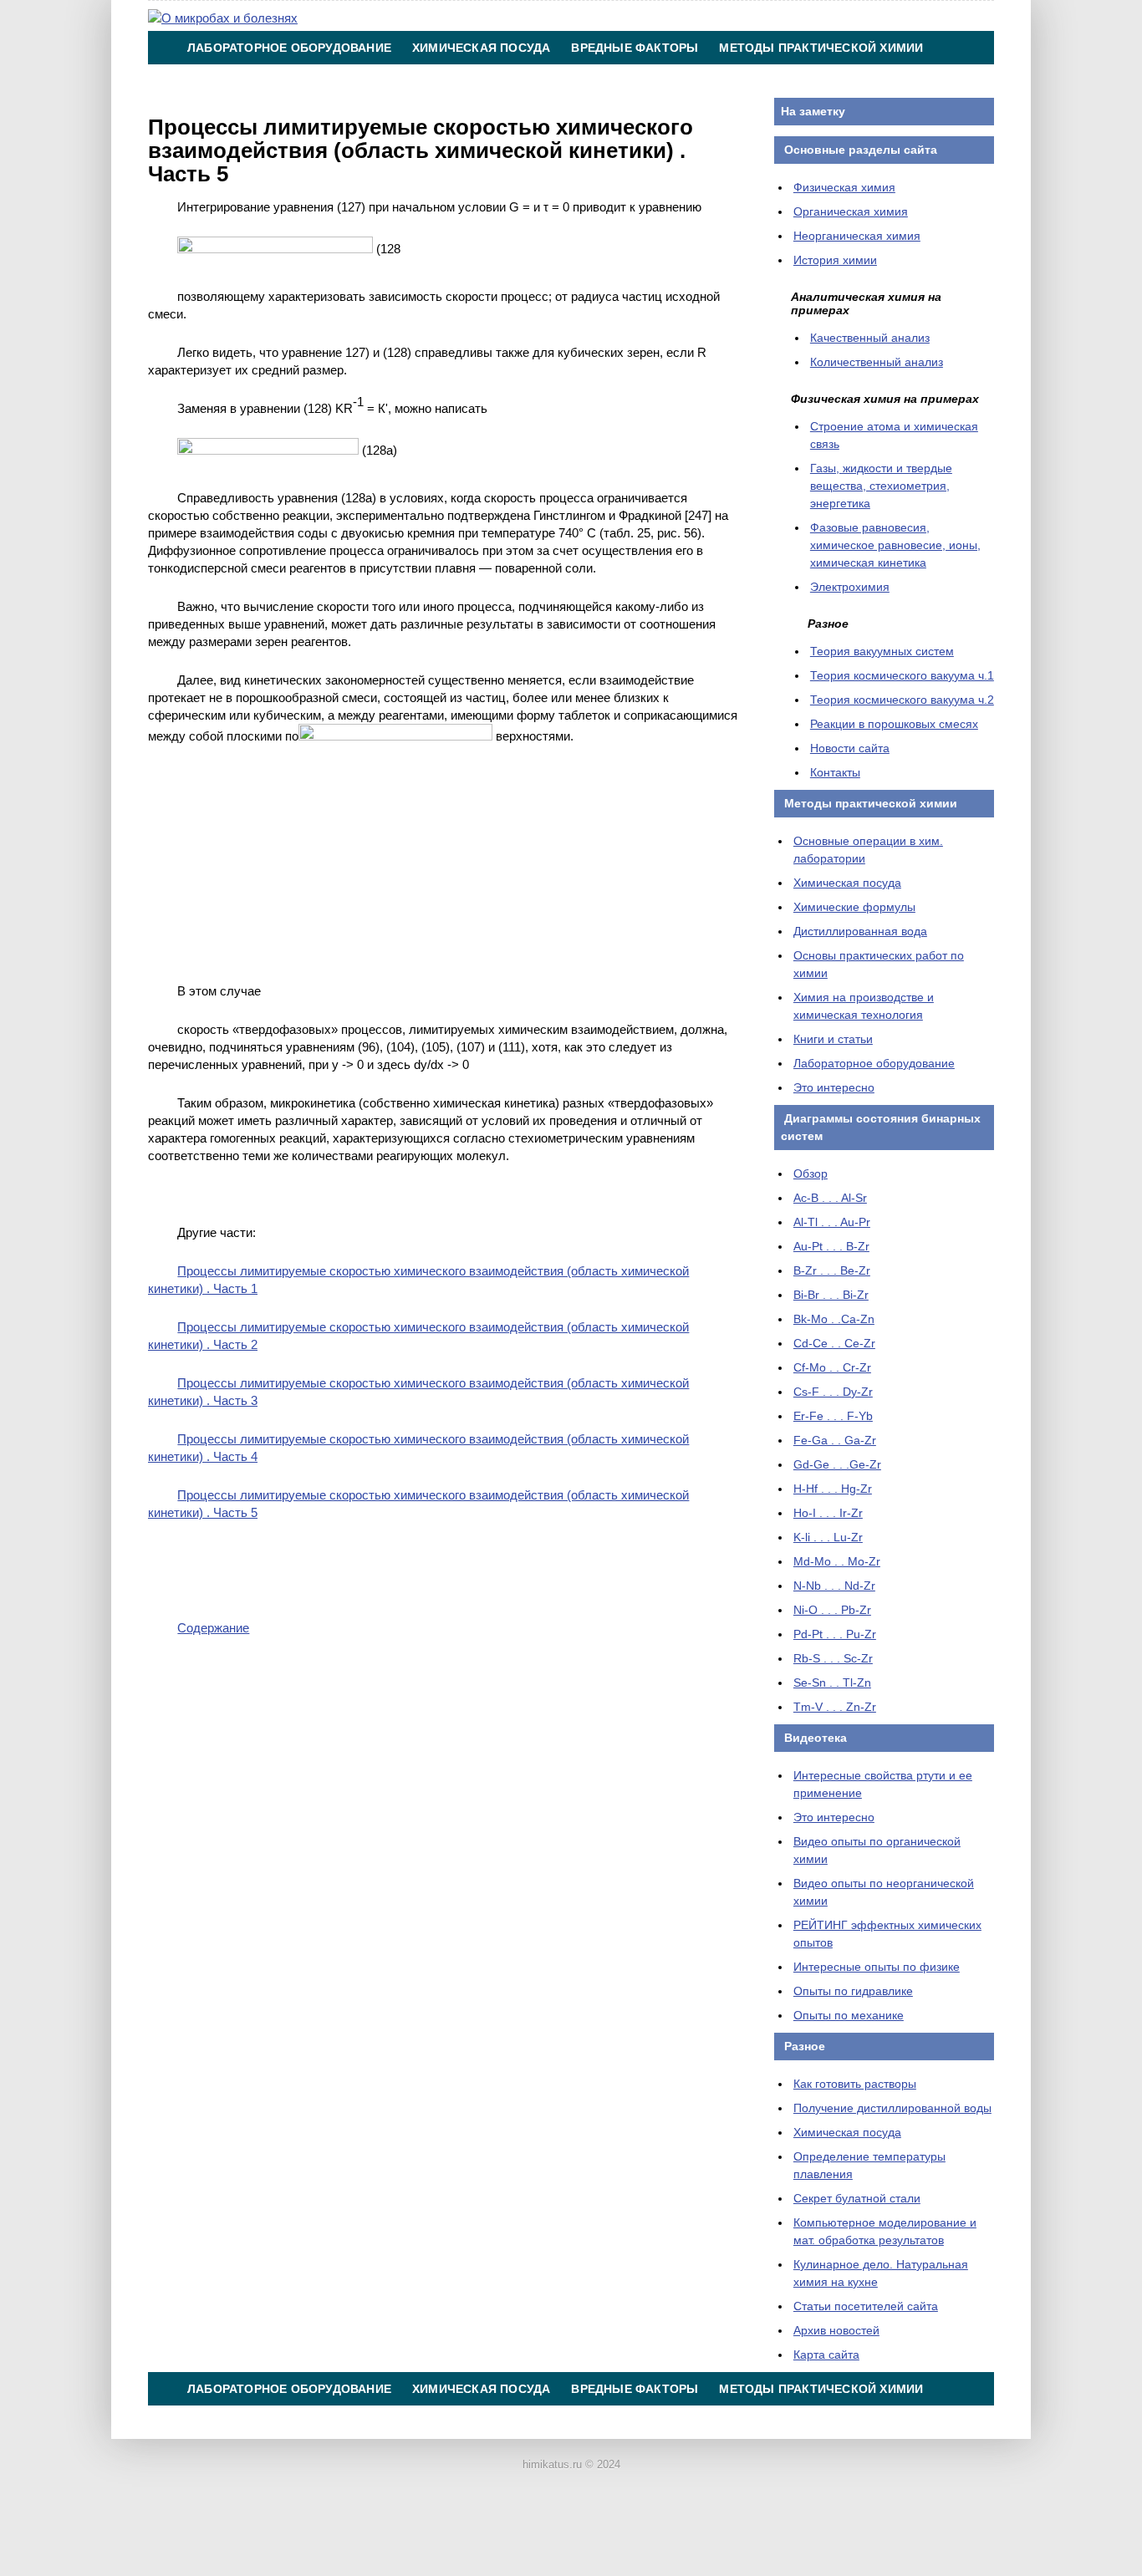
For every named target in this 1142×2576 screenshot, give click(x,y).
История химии (835, 260)
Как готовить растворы (855, 2084)
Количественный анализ (877, 362)
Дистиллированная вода (860, 931)
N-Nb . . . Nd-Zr (834, 1586)
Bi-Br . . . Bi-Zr (831, 1295)
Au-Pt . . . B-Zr (831, 1246)
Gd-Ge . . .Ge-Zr (837, 1464)
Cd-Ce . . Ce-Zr (834, 1343)
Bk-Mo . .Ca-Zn (834, 1319)
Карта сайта (826, 2355)
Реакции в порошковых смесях (894, 724)
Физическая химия (844, 187)
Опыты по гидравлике (853, 1991)
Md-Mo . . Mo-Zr (837, 1561)
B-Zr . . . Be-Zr (832, 1270)
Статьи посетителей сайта (866, 2306)
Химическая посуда (481, 48)
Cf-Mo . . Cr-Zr (832, 1367)
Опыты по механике (849, 2015)
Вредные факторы (635, 48)
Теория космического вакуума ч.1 (902, 675)
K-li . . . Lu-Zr (828, 1537)
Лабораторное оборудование (289, 48)
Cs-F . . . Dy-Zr (833, 1392)
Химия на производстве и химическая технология (365, 81)
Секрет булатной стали (857, 2198)
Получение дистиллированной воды (892, 2108)
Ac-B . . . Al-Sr (830, 1198)
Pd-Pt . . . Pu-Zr (835, 1634)
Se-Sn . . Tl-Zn (832, 1683)
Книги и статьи (833, 1039)
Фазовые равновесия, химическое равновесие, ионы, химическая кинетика (895, 545)
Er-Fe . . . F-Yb (833, 1416)
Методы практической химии (821, 48)
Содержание (213, 1628)
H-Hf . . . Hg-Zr (833, 1489)
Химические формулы (854, 907)
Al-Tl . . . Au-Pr (832, 1222)
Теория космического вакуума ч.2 (902, 700)
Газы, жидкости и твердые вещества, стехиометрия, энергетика (881, 486)
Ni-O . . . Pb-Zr (832, 1610)
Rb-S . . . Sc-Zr (833, 1658)
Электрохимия (850, 587)
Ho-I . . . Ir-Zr (828, 1513)
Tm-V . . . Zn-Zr (835, 1707)
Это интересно (834, 1087)
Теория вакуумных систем (882, 651)
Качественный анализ (870, 338)
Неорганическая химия (857, 236)
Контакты (597, 81)
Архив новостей (836, 2330)
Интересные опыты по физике (877, 1967)
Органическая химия (851, 211)
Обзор (811, 1173)
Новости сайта (850, 748)
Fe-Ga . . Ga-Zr (835, 1440)
